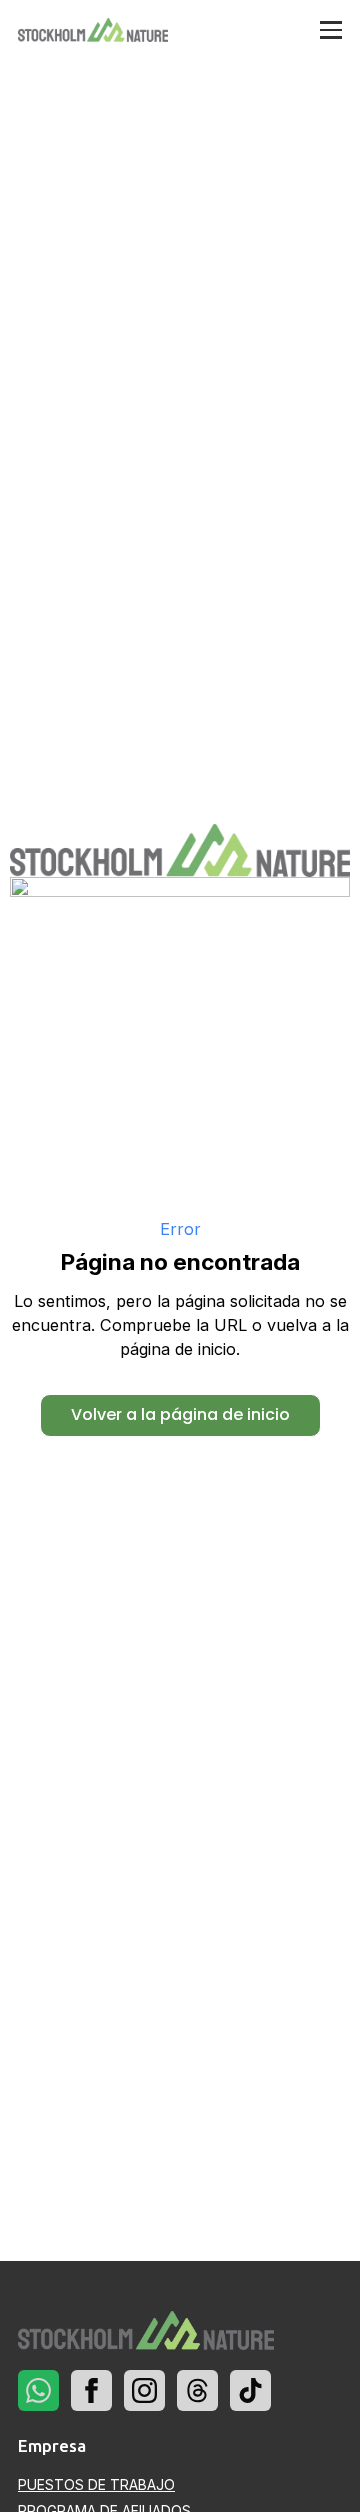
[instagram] (144, 2390)
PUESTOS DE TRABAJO (96, 2484)
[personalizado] (38, 2390)
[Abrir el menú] (331, 30)
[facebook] (91, 2390)
